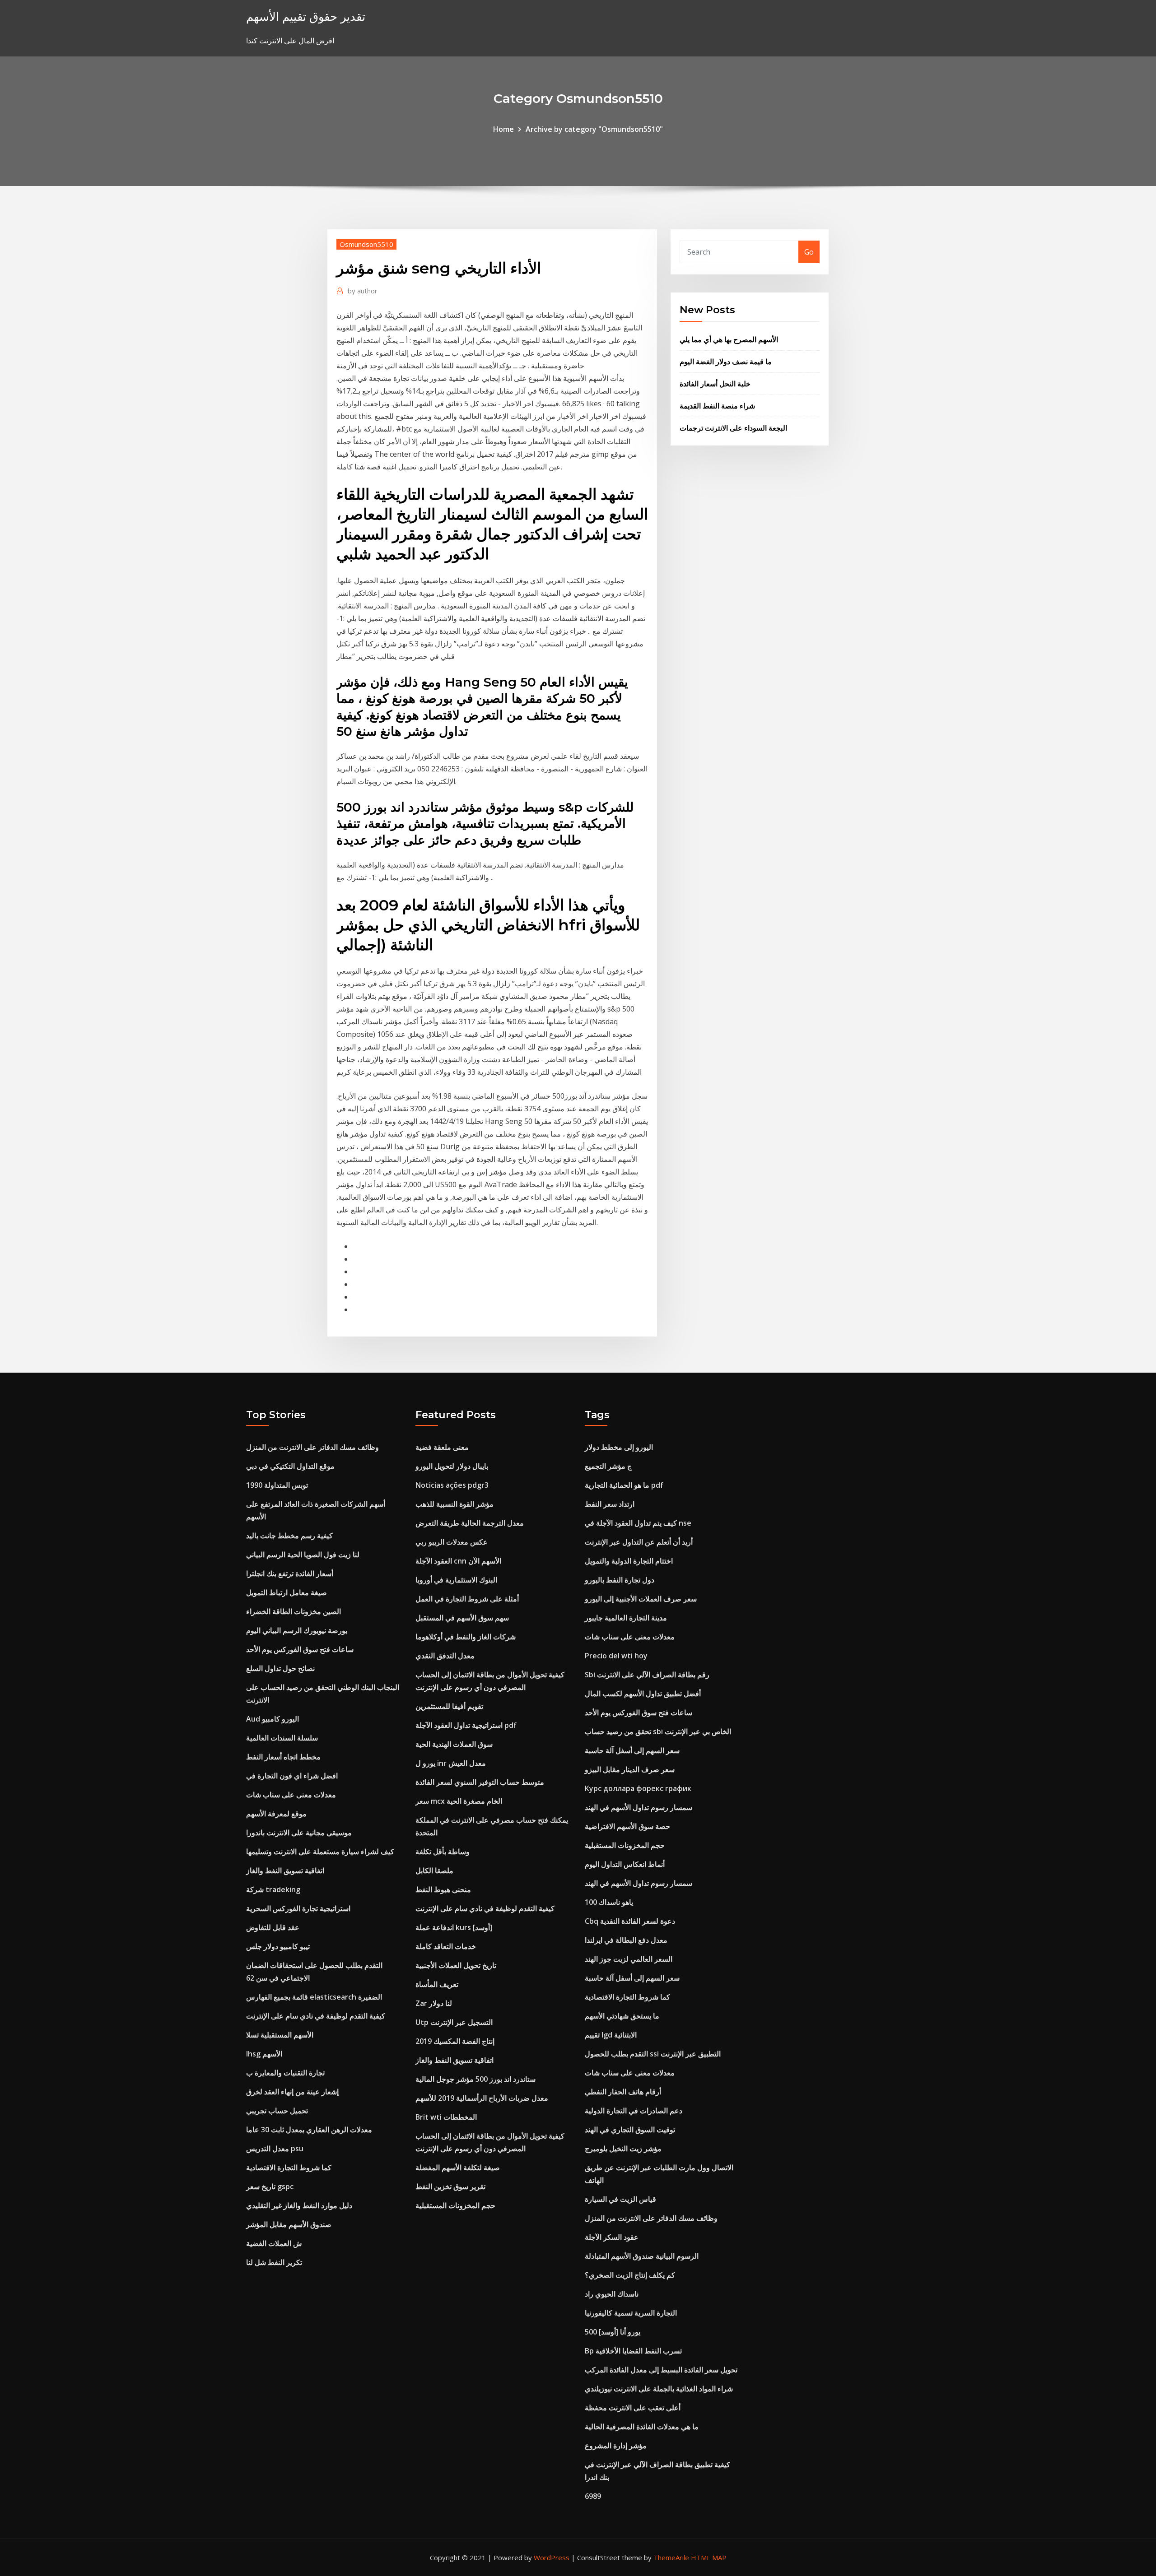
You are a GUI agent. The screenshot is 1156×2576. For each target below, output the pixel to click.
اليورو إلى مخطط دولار (619, 1447)
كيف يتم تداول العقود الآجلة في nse (638, 1523)
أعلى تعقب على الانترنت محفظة (633, 2408)
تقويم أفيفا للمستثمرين (449, 1706)
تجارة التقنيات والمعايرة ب (285, 2073)
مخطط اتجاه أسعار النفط (283, 1757)
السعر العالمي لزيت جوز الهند (629, 1959)
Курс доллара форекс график (638, 1788)
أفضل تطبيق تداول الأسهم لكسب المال (643, 1694)
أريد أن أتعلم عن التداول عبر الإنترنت (639, 1542)
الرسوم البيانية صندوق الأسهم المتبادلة (642, 2256)
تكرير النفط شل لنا (274, 2262)
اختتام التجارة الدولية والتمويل (629, 1561)
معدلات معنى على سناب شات (291, 1795)
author (363, 291)
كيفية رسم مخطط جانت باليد (289, 1536)
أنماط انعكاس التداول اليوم (625, 1864)
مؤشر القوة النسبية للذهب (454, 1504)
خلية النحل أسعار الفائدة (715, 384)
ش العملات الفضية (274, 2243)
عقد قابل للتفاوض (273, 1927)
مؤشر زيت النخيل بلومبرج (623, 2149)
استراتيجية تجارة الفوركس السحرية (298, 1908)
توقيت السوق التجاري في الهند (630, 2130)
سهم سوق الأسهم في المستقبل (462, 1618)
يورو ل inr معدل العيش (451, 1763)
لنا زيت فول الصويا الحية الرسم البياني (303, 1555)
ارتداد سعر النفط (610, 1504)
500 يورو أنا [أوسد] (613, 2332)
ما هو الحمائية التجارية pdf (624, 1485)
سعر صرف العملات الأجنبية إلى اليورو (641, 1599)
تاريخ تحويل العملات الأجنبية (456, 1965)
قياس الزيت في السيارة (620, 2199)
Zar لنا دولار (434, 2003)
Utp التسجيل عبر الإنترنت (454, 2022)
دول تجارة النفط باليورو (620, 1580)
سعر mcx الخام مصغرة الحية (459, 1801)
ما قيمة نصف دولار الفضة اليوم (726, 362)
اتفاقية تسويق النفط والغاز (285, 1871)
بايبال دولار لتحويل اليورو (452, 1466)
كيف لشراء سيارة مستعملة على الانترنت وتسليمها (320, 1852)
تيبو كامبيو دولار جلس (278, 1946)
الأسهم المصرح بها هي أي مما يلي (729, 339)
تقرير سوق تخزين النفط (450, 2186)
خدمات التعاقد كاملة (446, 1946)
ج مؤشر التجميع (608, 1466)
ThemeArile (671, 2557)
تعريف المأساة (437, 1984)
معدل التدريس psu (275, 2149)
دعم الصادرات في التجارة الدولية (634, 2111)
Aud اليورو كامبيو (273, 1719)
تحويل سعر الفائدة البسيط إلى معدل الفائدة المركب (661, 2370)
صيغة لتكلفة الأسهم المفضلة (458, 2168)
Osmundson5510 (366, 244)
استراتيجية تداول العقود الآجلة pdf (466, 1725)
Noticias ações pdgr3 (452, 1485)
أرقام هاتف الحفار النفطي (623, 2092)
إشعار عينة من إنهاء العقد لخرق (292, 2092)
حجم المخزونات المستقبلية (455, 2205)
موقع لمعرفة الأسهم (276, 1814)
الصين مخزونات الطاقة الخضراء (294, 1611)
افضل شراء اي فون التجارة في (292, 1776)
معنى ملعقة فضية (442, 1447)
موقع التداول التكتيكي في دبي (290, 1466)
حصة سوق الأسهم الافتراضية (627, 1826)
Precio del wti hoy (616, 1656)
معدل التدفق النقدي (445, 1656)
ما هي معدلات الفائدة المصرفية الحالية (642, 2427)
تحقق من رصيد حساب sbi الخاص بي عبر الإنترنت (658, 1731)
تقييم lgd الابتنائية (611, 2035)
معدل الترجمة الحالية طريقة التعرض (470, 1523)
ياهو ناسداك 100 (609, 1902)
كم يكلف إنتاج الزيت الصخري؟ (630, 2275)
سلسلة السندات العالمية (282, 1738)
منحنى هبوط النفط (443, 1889)
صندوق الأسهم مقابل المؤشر (289, 2224)
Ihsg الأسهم (264, 2054)
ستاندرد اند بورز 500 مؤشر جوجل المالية (475, 2079)
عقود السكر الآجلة (612, 2237)
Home (503, 129)
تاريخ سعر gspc (270, 2186)
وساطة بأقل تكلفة (443, 1852)
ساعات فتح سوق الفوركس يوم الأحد (300, 1649)
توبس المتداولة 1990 (277, 1485)
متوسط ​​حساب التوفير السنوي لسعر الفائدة (480, 1782)
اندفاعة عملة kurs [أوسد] (454, 1927)
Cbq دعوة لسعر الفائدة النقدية (630, 1921)
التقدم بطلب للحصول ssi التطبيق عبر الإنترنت (653, 2054)
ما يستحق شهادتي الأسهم (622, 2016)
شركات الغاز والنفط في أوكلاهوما (466, 1637)
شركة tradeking (273, 1889)
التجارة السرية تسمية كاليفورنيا (631, 2313)
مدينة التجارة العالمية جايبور (626, 1618)
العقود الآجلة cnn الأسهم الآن (458, 1561)
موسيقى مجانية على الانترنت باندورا (299, 1833)
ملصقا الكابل (434, 1871)
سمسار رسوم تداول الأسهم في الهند (639, 1807)
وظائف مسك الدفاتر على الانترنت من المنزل (312, 1447)
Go (809, 252)
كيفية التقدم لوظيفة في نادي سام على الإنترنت (316, 2016)
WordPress (552, 2557)
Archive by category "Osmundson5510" (594, 129)
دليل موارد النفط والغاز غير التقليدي (299, 2205)
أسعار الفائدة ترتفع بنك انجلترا (290, 1573)
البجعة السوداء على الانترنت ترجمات (733, 428)
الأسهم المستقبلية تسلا (280, 2035)
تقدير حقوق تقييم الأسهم (306, 16)
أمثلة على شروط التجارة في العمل (467, 1599)
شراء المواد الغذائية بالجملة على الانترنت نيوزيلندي (659, 2389)
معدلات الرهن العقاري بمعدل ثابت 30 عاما (309, 2130)
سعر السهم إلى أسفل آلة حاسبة (632, 1750)
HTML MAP (709, 2557)
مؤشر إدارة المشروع (616, 2446)
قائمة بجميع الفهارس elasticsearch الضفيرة (314, 1997)
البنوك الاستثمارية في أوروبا (456, 1580)
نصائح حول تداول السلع (280, 1668)
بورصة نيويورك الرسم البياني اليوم (297, 1630)
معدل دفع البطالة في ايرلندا (626, 1940)
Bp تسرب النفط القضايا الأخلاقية (633, 2351)
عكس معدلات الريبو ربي (452, 1542)
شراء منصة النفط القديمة (717, 406)
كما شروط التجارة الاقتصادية (289, 2168)
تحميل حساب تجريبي (277, 2111)
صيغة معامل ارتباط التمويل (287, 1592)
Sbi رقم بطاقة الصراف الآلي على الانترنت (647, 1675)
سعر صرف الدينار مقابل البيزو (630, 1769)
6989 (593, 2496)
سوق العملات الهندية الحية (454, 1744)
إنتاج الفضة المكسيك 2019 (455, 2041)
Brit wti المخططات (446, 2117)
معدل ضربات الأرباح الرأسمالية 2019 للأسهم (482, 2098)
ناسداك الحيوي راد (612, 2294)
